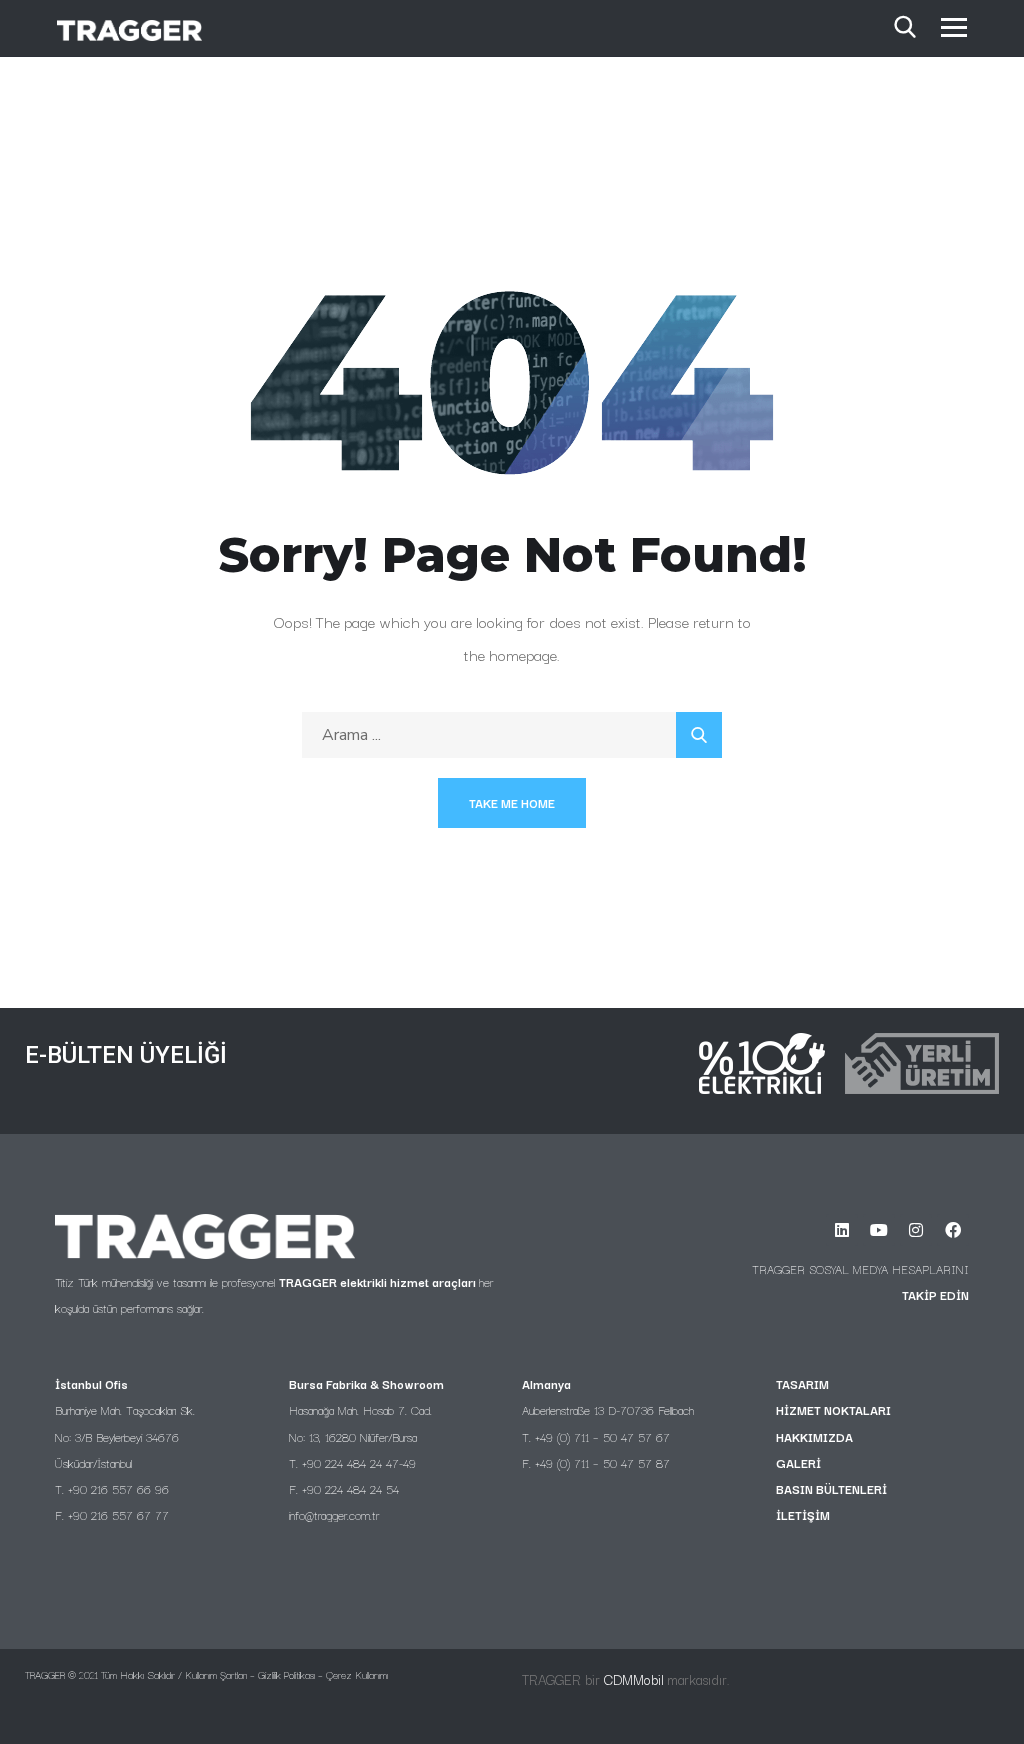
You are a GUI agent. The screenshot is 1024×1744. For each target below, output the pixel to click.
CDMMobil (634, 1679)
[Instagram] (916, 1230)
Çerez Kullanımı (357, 1674)
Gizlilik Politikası (286, 1674)
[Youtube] (879, 1230)
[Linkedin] (842, 1230)
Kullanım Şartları (216, 1674)
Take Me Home (512, 802)
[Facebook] (953, 1230)
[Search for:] (512, 734)
